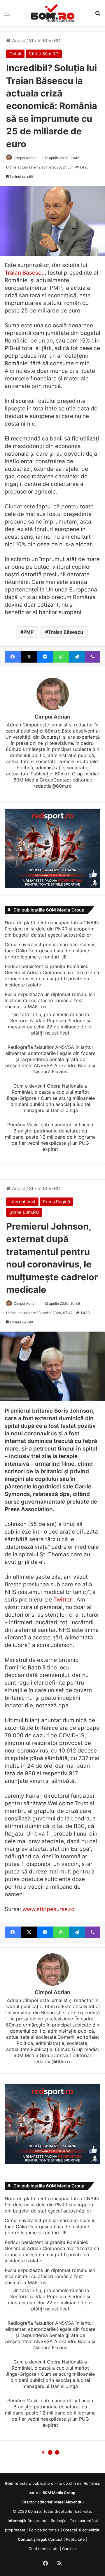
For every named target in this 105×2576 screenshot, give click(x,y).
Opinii (15, 54)
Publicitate (75, 2539)
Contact (55, 2539)
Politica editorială (44, 2530)
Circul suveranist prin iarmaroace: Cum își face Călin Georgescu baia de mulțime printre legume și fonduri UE (51, 951)
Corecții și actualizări (82, 2530)
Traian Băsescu (25, 273)
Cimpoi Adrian (25, 158)
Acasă (18, 41)
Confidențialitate (44, 2549)
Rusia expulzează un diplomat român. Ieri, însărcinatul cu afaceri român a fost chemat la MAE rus (51, 1000)
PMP (28, 632)
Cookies (69, 2549)
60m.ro (34, 2511)
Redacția (58, 2521)
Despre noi (37, 2521)
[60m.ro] (52, 13)
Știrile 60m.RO (45, 41)
